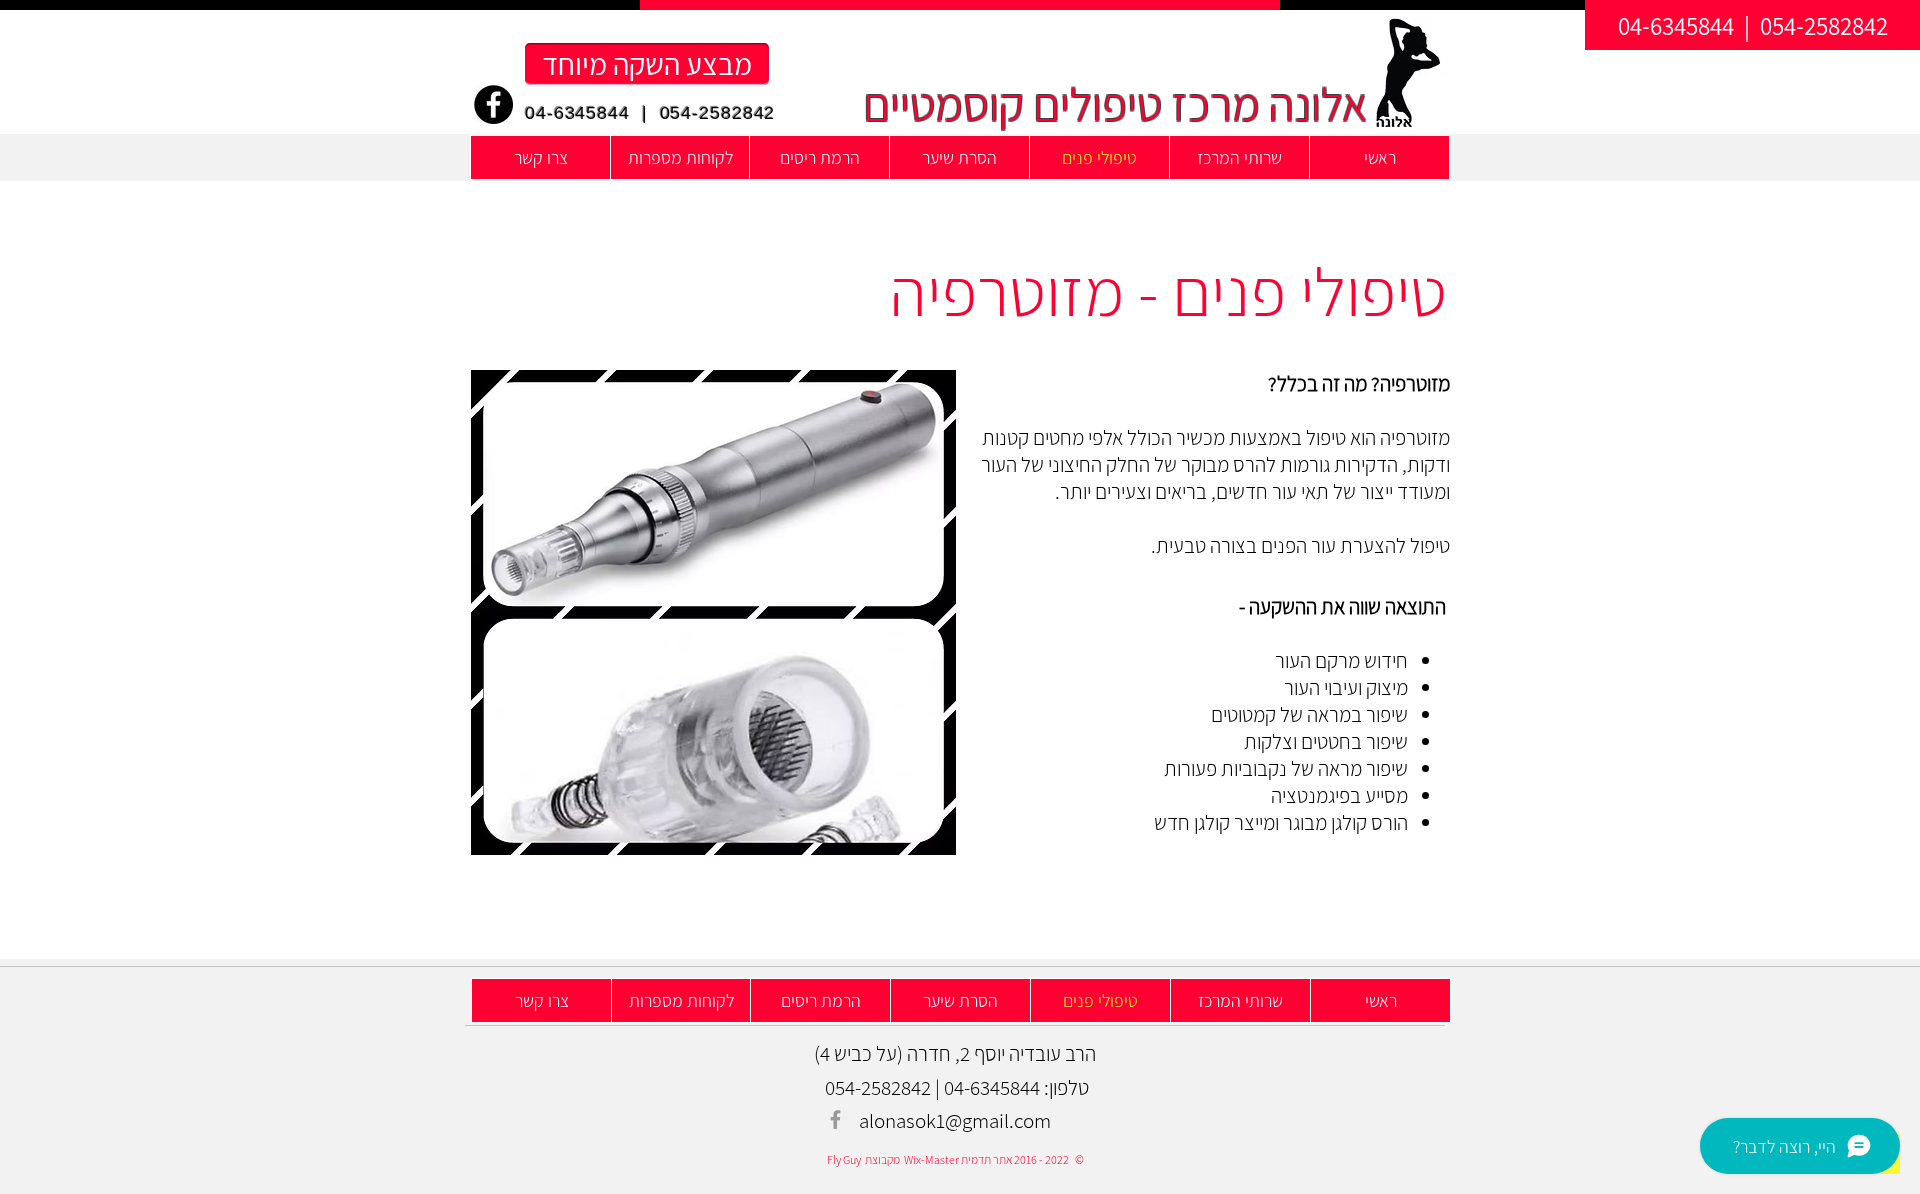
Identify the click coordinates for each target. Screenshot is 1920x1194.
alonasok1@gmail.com (955, 1120)
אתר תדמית (985, 1159)
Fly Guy (844, 1159)
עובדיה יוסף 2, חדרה (984, 1053)
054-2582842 (718, 113)
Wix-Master (930, 1159)
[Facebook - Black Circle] (493, 104)
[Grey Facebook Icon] (835, 1119)
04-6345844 (577, 113)
